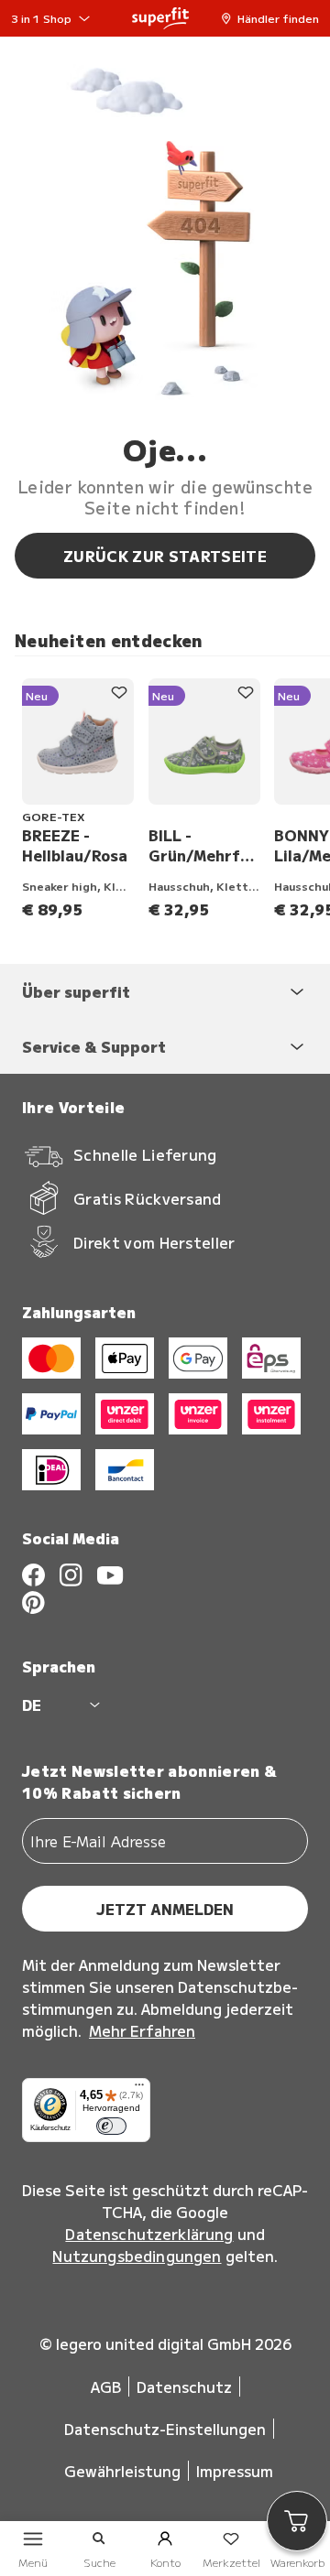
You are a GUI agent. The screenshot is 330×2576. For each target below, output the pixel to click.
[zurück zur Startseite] (160, 18)
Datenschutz (184, 2387)
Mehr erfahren (142, 2030)
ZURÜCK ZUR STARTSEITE (165, 556)
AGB (106, 2387)
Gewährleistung (122, 2471)
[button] (275, 18)
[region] (172, 799)
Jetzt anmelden (165, 1909)
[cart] (297, 2521)
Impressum (235, 2471)
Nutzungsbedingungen (137, 2256)
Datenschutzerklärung (149, 2234)
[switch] (111, 2127)
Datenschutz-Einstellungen (165, 2429)
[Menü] (139, 2089)
